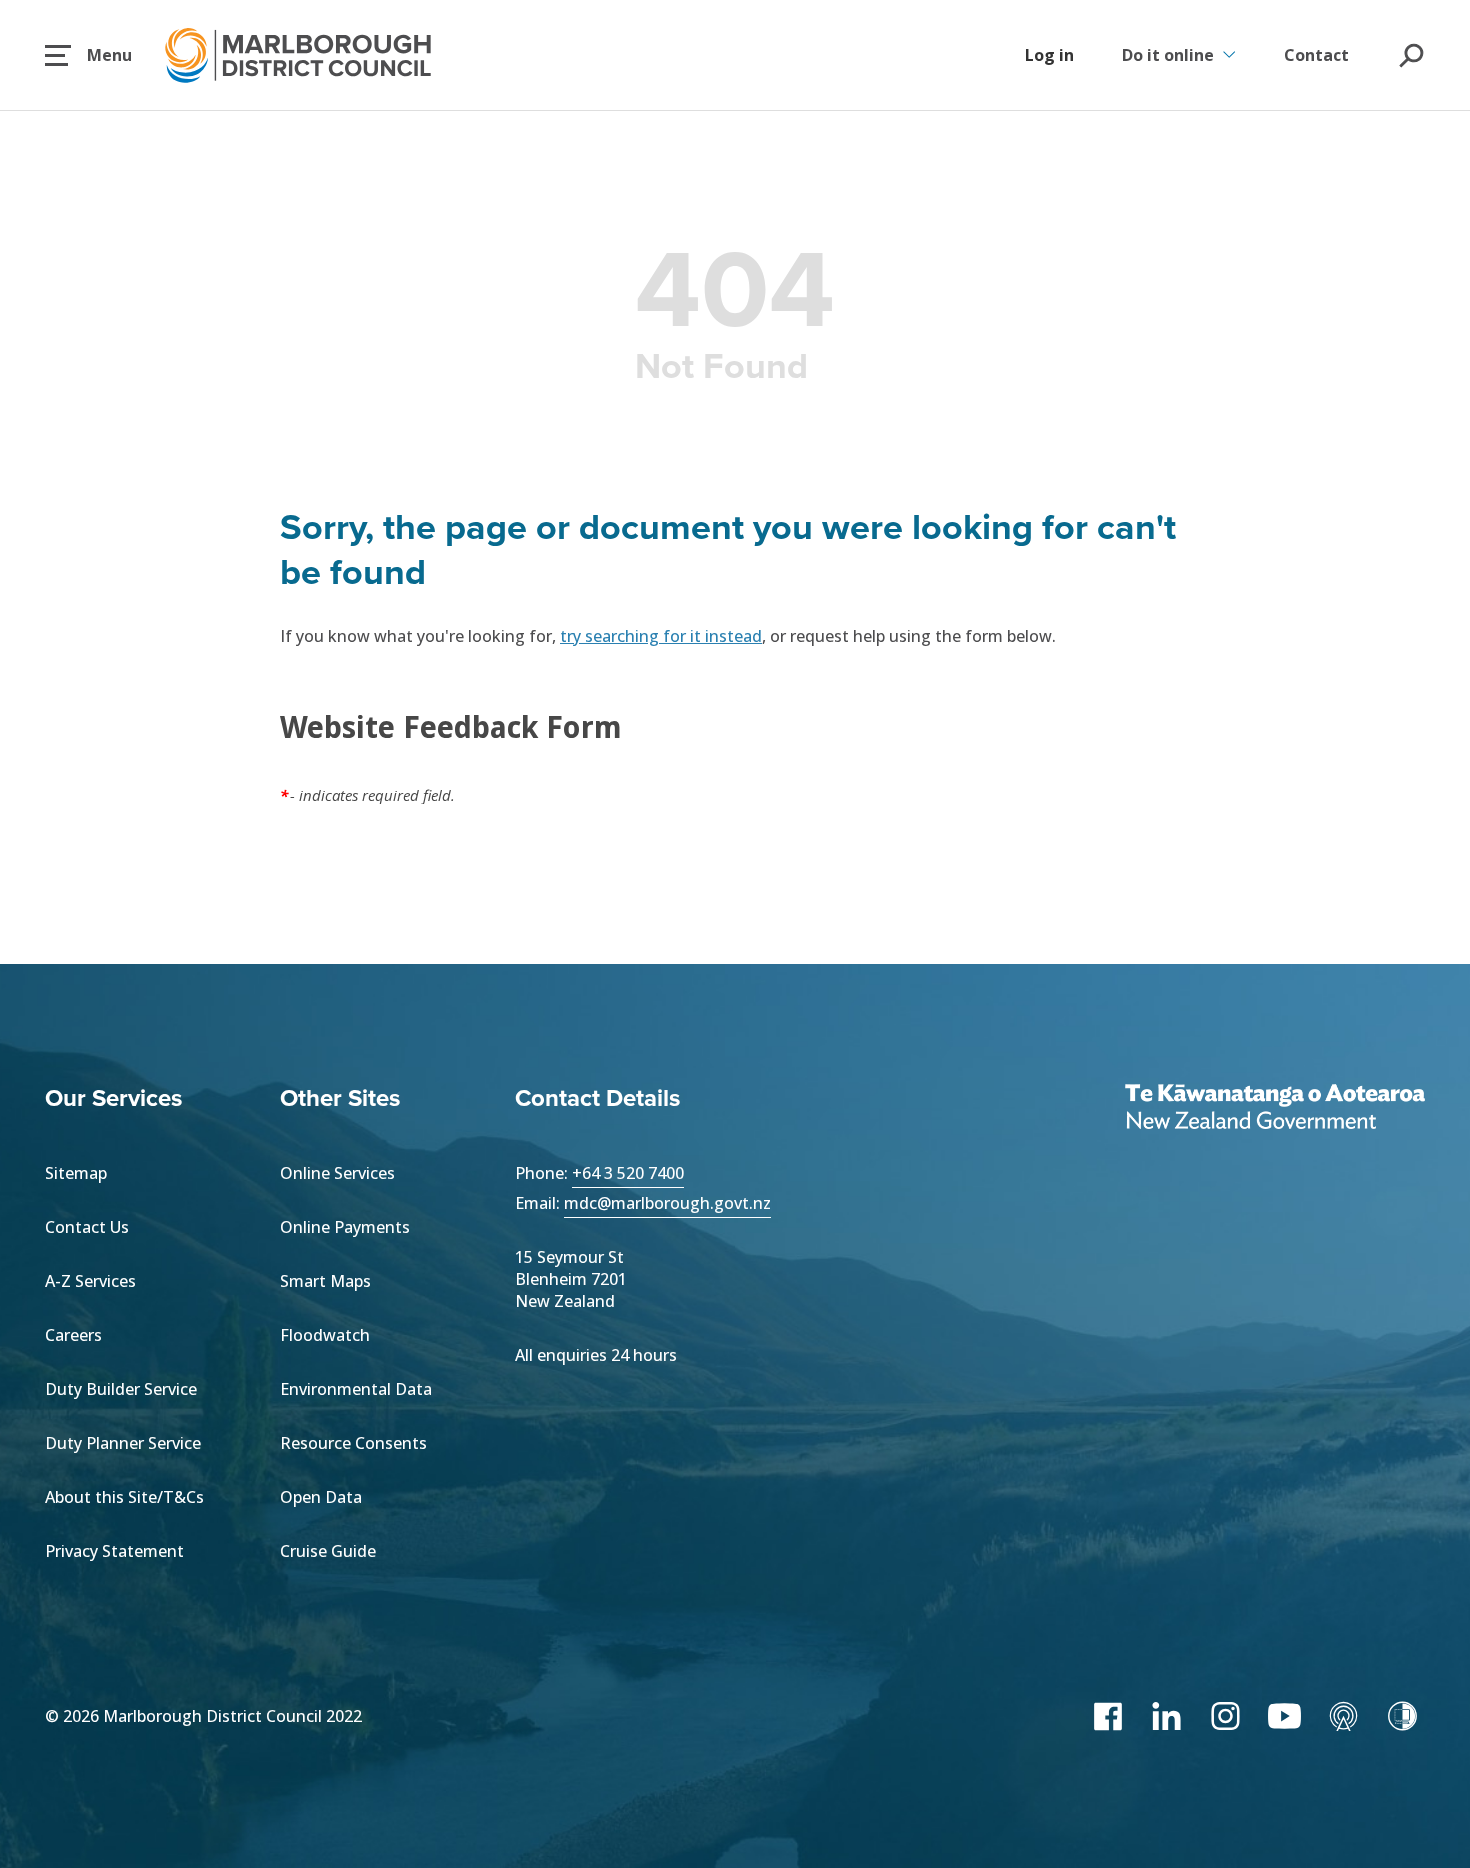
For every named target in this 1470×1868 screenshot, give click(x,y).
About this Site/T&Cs (124, 1497)
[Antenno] (1343, 1716)
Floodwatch (325, 1335)
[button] (88, 55)
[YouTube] (1284, 1716)
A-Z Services (90, 1281)
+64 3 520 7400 (628, 1173)
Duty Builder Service (121, 1389)
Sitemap (76, 1173)
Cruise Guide (328, 1551)
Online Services (337, 1173)
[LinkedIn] (1166, 1716)
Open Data (321, 1497)
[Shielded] (1402, 1716)
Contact (1316, 55)
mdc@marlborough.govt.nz (667, 1203)
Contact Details (597, 1098)
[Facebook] (1107, 1716)
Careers (73, 1335)
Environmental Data (356, 1389)
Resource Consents (353, 1443)
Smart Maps (325, 1281)
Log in (1049, 55)
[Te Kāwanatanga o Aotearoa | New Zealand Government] (1275, 1109)
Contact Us (87, 1227)
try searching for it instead (661, 636)
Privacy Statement (114, 1551)
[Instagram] (1225, 1716)
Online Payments (345, 1227)
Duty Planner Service (123, 1443)
